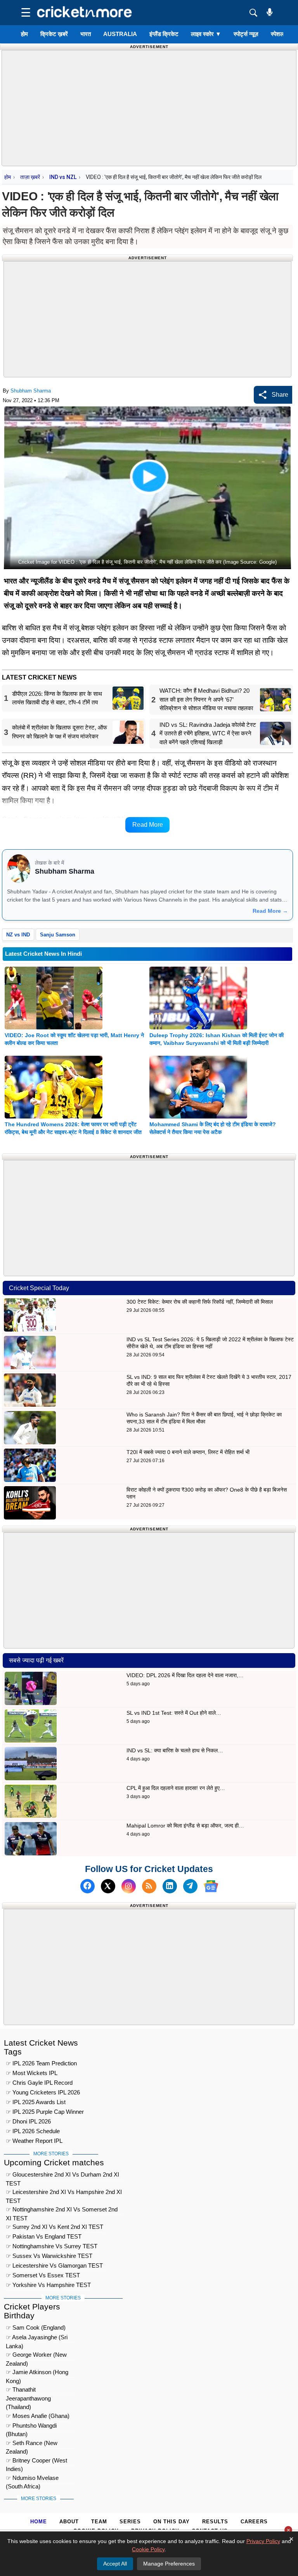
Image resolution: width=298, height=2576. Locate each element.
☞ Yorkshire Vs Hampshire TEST (48, 2285)
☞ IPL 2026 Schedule (33, 2131)
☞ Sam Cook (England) (36, 2327)
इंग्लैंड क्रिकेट (164, 34)
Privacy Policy (263, 2541)
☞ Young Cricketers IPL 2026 (43, 2092)
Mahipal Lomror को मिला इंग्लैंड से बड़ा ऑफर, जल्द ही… (185, 1826)
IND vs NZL (63, 177)
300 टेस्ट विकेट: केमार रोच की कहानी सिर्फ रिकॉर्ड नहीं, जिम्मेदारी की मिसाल (200, 1302)
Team (99, 2522)
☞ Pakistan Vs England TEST (44, 2236)
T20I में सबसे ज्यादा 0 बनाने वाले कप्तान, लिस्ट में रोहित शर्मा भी (188, 1452)
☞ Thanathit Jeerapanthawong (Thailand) (28, 2391)
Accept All (115, 2564)
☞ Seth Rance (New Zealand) (32, 2444)
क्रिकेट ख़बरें (54, 34)
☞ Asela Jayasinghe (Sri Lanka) (37, 2338)
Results (215, 2522)
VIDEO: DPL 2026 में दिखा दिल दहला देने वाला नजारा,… (185, 1675)
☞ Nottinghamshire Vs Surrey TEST (52, 2246)
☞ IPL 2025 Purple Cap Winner (45, 2112)
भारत (86, 34)
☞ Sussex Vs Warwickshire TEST (49, 2256)
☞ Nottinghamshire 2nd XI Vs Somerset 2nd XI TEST (62, 2210)
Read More (148, 825)
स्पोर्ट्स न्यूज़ (246, 34)
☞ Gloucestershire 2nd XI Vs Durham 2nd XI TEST (62, 2176)
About (69, 2522)
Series (130, 2522)
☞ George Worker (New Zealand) (36, 2356)
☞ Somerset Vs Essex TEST (43, 2275)
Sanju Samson (58, 935)
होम (24, 34)
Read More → (270, 911)
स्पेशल (277, 34)
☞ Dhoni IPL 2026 (28, 2121)
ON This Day (172, 2522)
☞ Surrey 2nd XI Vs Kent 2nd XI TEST (55, 2227)
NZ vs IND (18, 935)
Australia (120, 34)
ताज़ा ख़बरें (30, 177)
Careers (254, 2522)
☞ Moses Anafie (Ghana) (38, 2416)
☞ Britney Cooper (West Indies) (36, 2462)
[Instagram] (129, 1886)
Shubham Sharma (31, 391)
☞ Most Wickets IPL (32, 2073)
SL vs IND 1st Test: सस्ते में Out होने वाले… (174, 1713)
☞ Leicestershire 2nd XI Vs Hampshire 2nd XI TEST (64, 2193)
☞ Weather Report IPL (34, 2141)
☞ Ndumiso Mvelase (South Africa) (32, 2479)
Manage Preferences (169, 2564)
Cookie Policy (148, 2549)
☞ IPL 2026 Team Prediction (41, 2063)
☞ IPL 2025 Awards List (36, 2102)
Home (39, 2522)
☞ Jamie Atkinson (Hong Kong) (37, 2373)
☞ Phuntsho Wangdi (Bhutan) (31, 2427)
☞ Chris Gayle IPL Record (39, 2083)
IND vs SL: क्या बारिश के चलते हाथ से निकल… (175, 1750)
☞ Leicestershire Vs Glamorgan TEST (54, 2265)
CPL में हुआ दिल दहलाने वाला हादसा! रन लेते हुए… (176, 1788)
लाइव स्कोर (206, 34)
